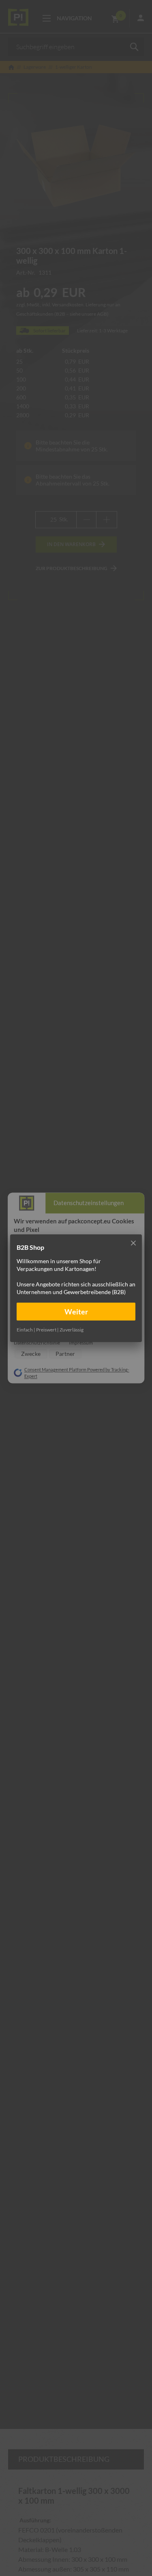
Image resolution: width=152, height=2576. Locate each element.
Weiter (76, 1311)
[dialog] (76, 1288)
